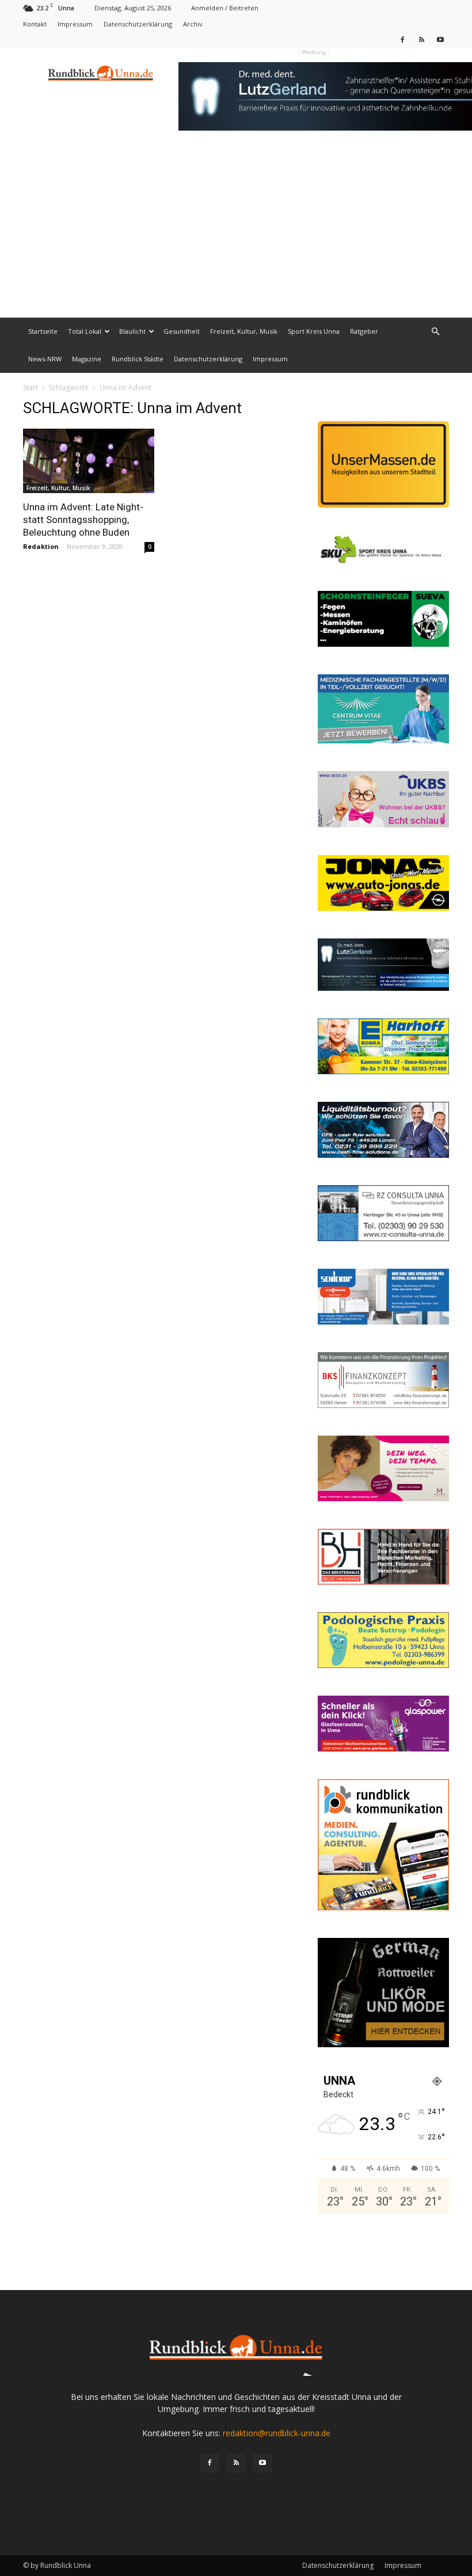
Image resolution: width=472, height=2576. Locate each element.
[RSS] (421, 39)
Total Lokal (85, 331)
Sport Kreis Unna (314, 331)
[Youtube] (440, 39)
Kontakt (35, 24)
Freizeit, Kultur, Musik (244, 331)
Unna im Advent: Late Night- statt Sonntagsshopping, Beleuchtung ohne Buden (83, 520)
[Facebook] (402, 39)
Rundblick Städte (138, 359)
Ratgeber (364, 331)
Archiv (193, 24)
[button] (435, 332)
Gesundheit (182, 331)
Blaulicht (132, 331)
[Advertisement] (236, 231)
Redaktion (41, 546)
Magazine (87, 359)
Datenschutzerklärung (138, 24)
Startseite (43, 331)
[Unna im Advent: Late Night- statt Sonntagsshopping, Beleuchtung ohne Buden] (89, 461)
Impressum (75, 24)
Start (31, 388)
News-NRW (45, 359)
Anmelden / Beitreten (225, 8)
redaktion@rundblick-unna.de (277, 2433)
